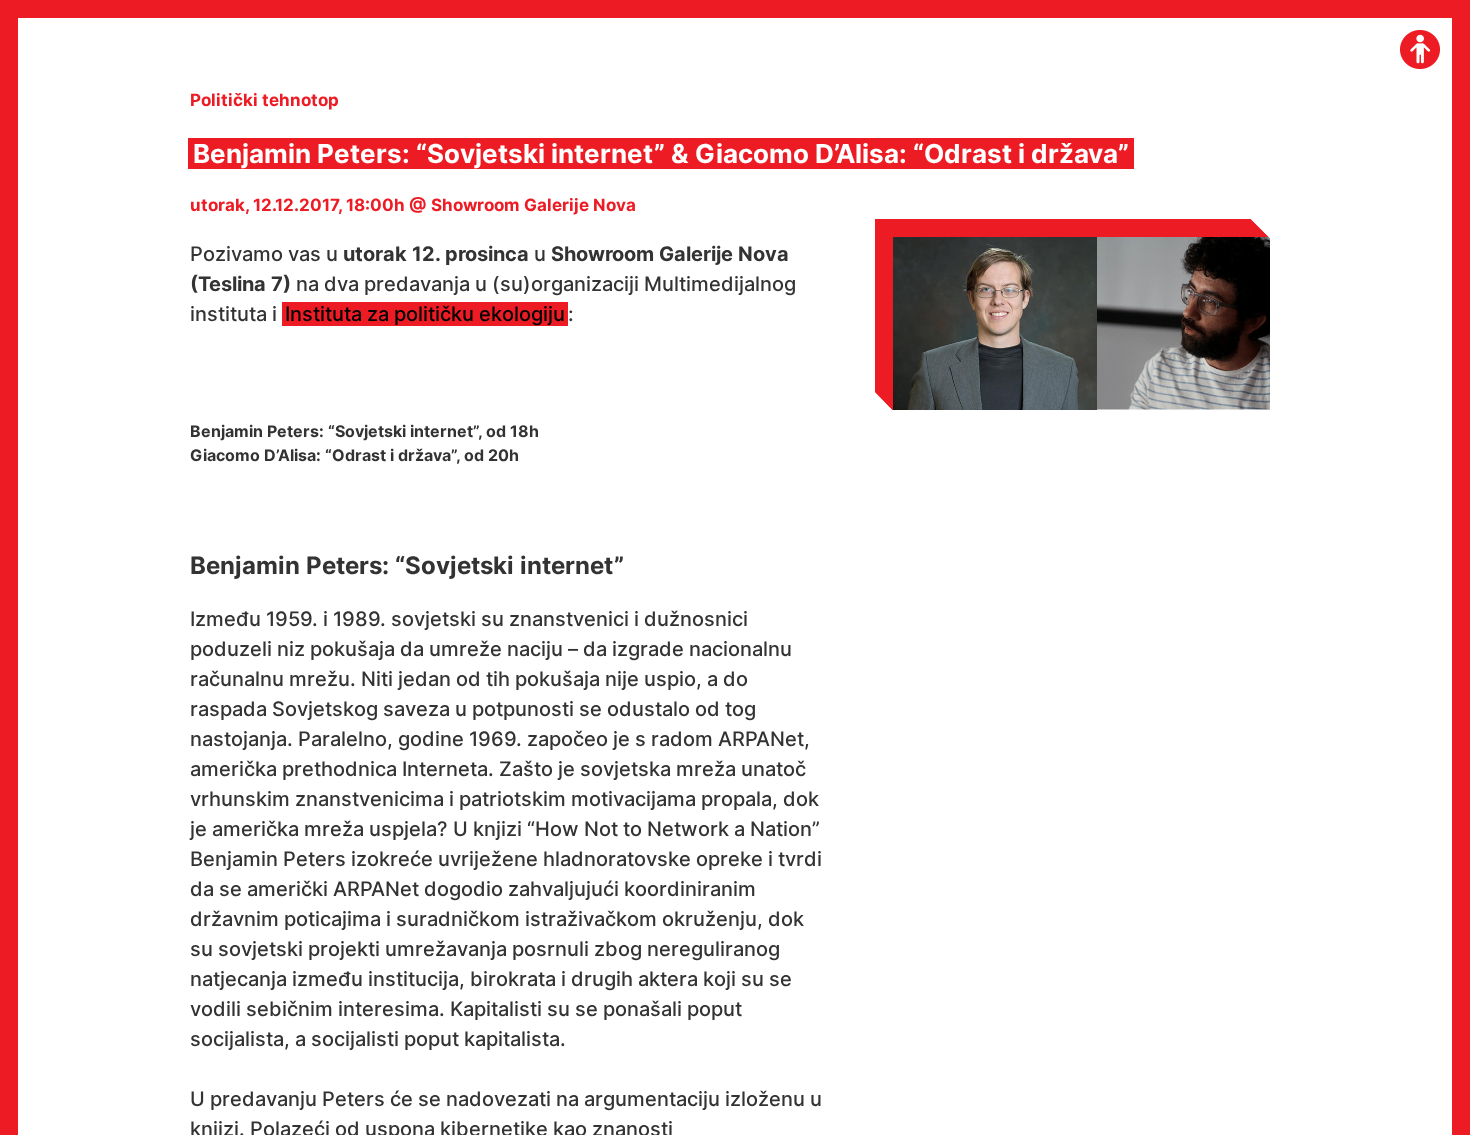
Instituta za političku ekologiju (425, 314)
